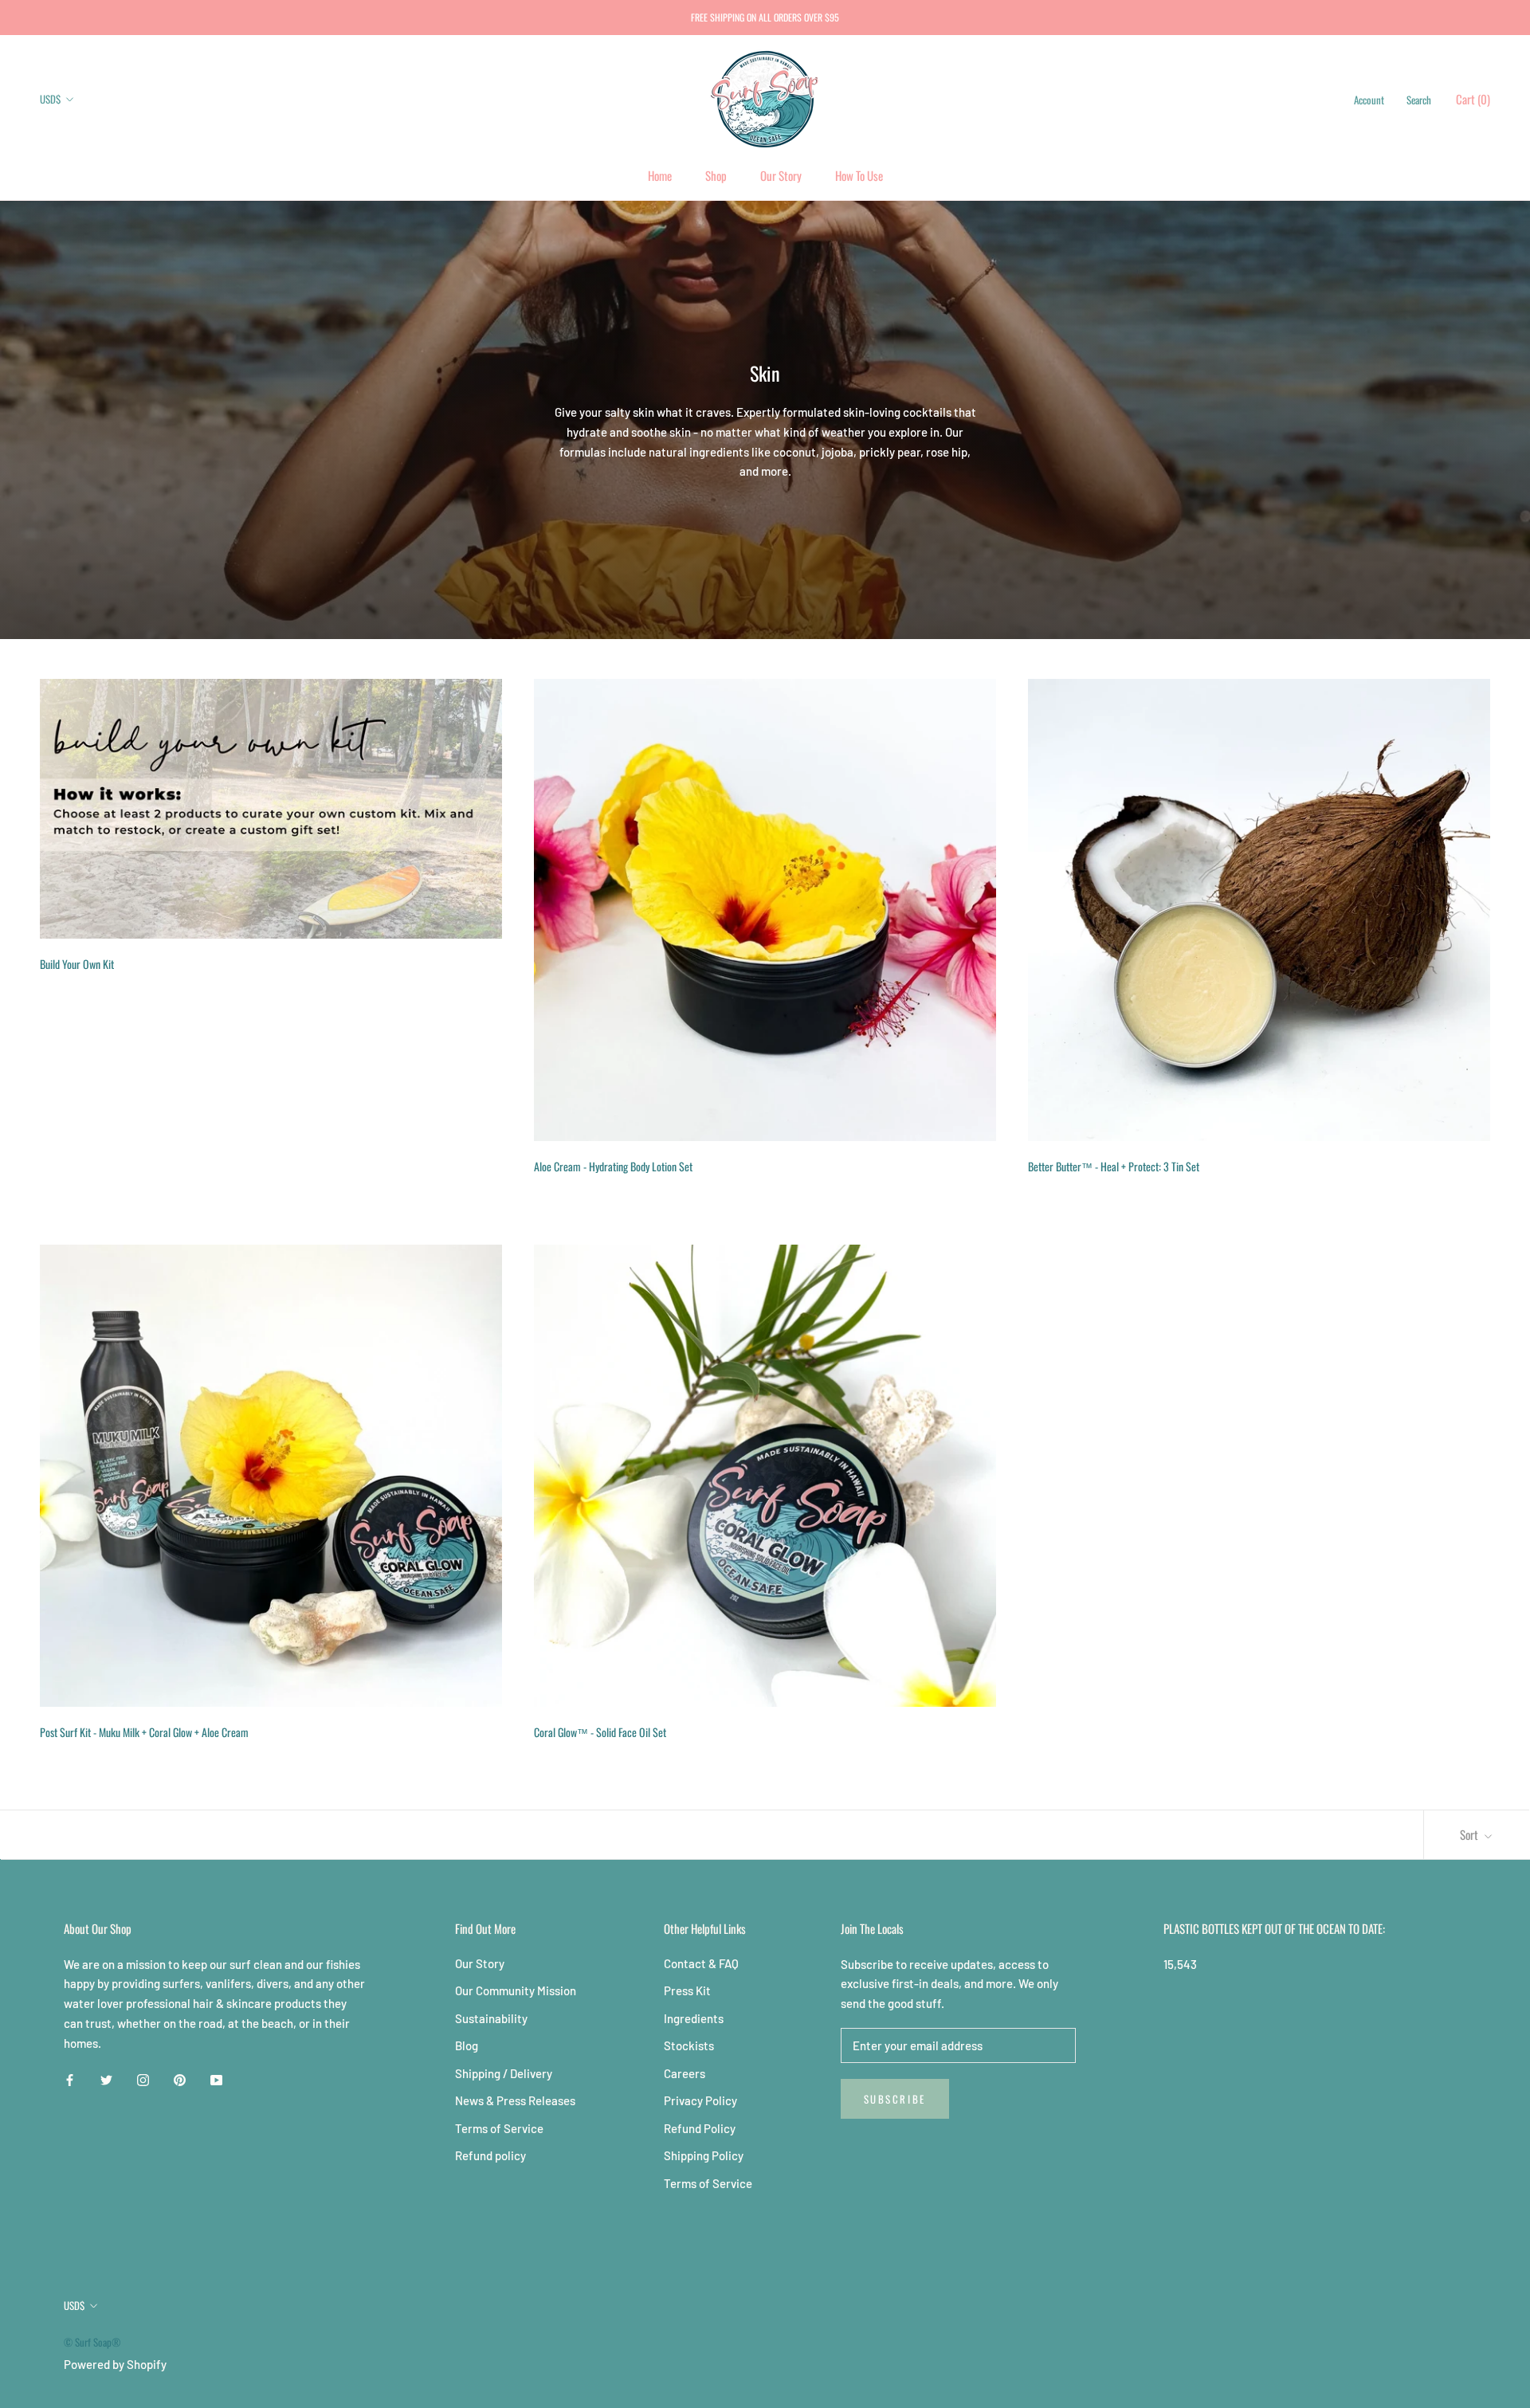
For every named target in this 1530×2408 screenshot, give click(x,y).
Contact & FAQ (701, 1963)
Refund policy (490, 2155)
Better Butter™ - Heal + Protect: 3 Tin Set (1114, 1166)
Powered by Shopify (115, 2364)
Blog (467, 2045)
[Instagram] (143, 2079)
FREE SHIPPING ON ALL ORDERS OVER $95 (765, 17)
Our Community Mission (516, 1990)
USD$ (50, 99)
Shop (716, 175)
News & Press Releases (515, 2100)
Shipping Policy (704, 2155)
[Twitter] (106, 2079)
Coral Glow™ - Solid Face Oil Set (600, 1732)
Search (1419, 100)
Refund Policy (700, 2128)
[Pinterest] (180, 2079)
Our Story (781, 175)
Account (1369, 100)
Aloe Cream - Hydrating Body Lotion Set (613, 1166)
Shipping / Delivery (504, 2073)
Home (660, 175)
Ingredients (694, 2018)
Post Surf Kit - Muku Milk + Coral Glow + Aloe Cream (144, 1732)
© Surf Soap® (92, 2342)
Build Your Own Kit (77, 964)
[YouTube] (216, 2079)
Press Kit (687, 1990)
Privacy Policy (700, 2100)
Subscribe (895, 2099)
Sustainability (491, 2018)
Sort (1470, 1834)
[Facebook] (70, 2079)
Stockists (689, 2045)
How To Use (859, 175)
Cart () (1473, 99)
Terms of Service (499, 2128)
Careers (685, 2073)
